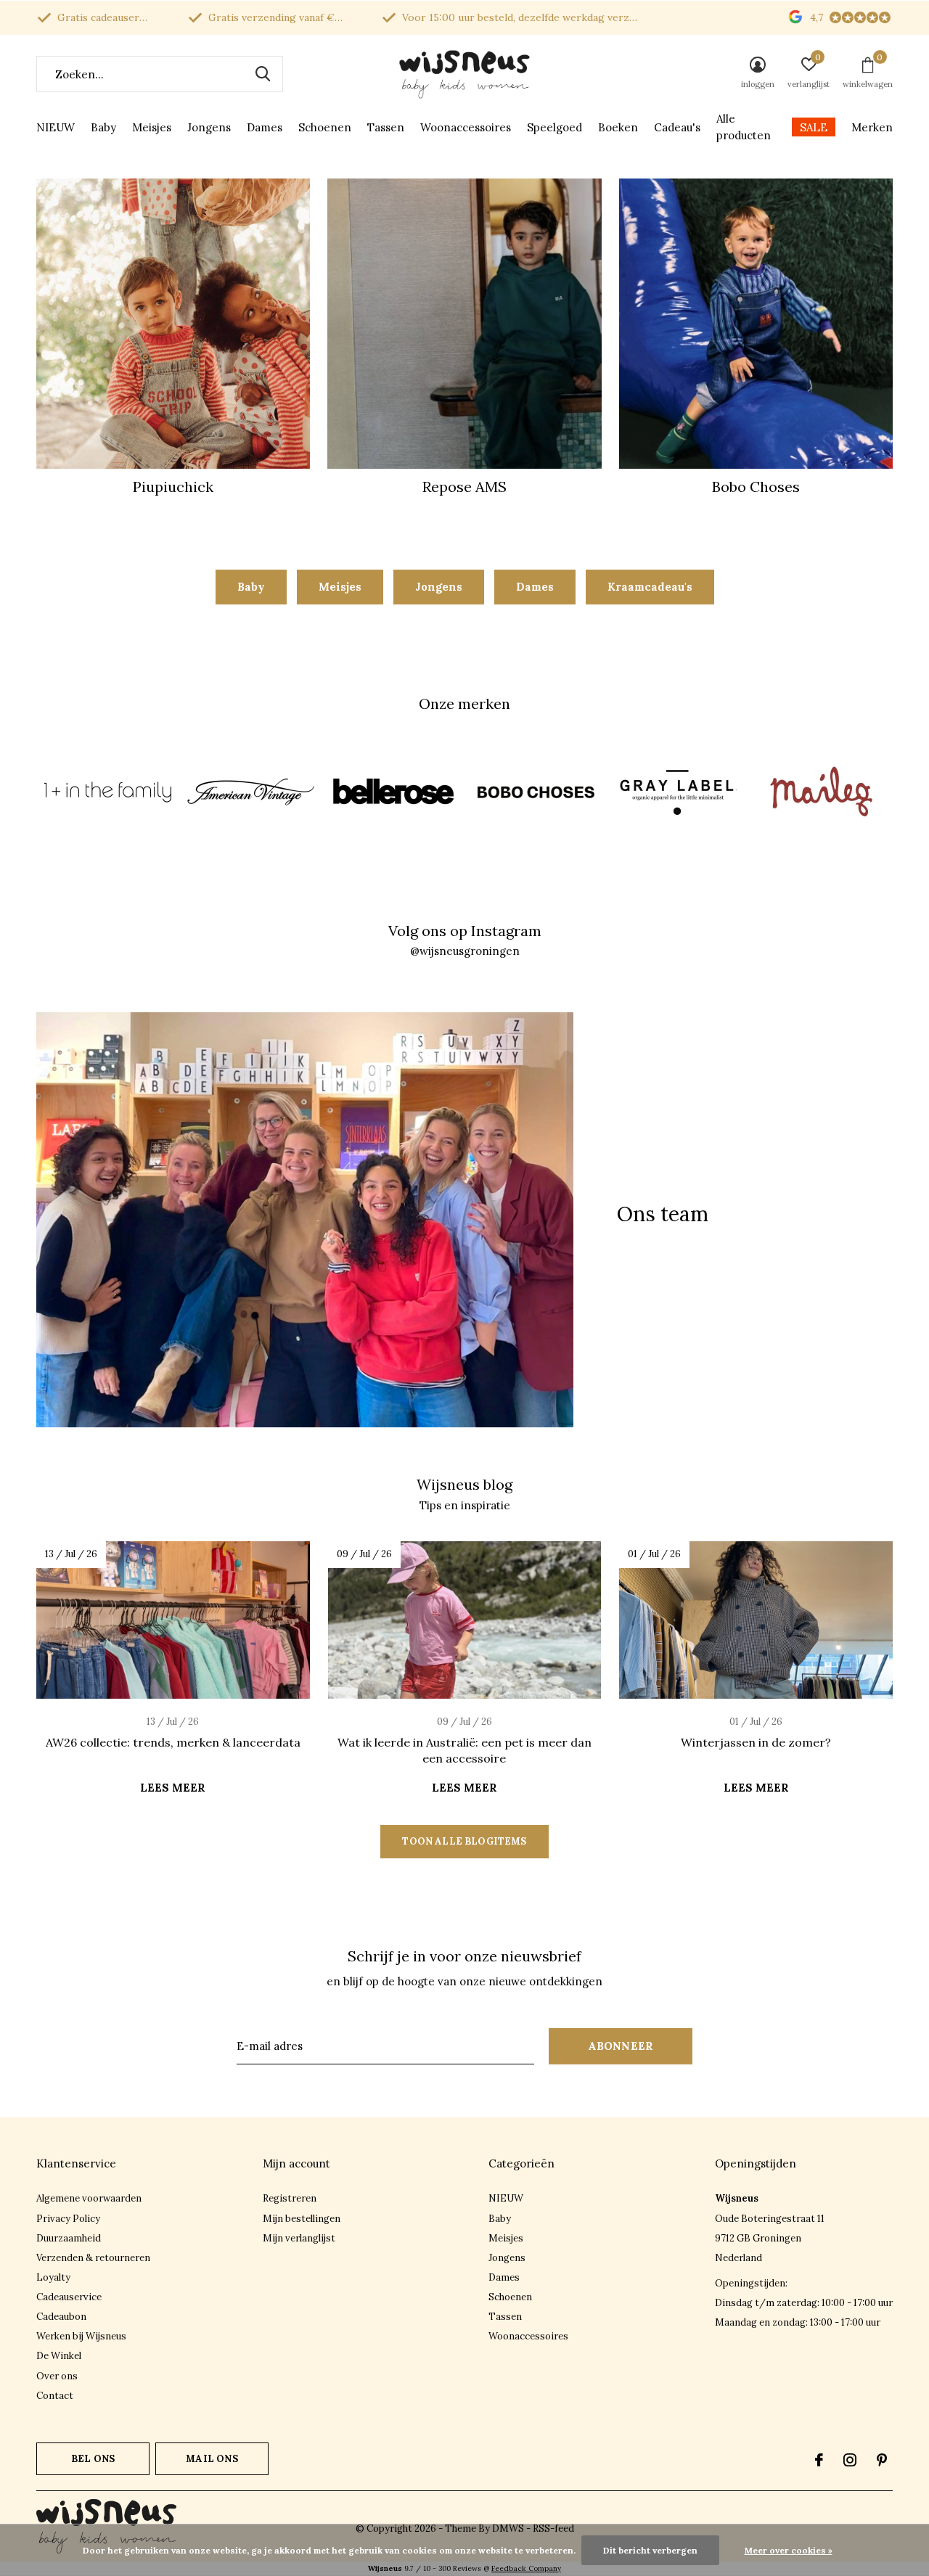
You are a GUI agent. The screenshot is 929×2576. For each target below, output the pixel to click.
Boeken (618, 127)
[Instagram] (850, 2460)
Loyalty (53, 2277)
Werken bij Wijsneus (81, 2336)
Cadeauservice (69, 2297)
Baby (103, 127)
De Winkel (59, 2356)
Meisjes (152, 127)
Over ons (57, 2376)
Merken (872, 127)
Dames (265, 127)
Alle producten (744, 127)
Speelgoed (554, 127)
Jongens (209, 127)
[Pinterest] (882, 2460)
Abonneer (621, 2046)
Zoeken (263, 74)
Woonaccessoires (466, 127)
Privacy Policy (68, 2219)
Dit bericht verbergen (650, 2550)
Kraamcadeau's (650, 587)
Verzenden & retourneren (93, 2258)
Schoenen (325, 127)
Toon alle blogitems (464, 1841)
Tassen (386, 127)
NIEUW (56, 127)
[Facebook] (819, 2460)
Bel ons (93, 2459)
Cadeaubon (61, 2317)
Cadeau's (677, 127)
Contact (55, 2396)
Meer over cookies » (789, 2550)
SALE (814, 127)
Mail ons (212, 2459)
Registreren (290, 2198)
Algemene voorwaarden (89, 2198)
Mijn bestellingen (302, 2219)
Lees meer (173, 1788)
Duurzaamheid (69, 2238)
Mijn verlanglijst (299, 2238)
